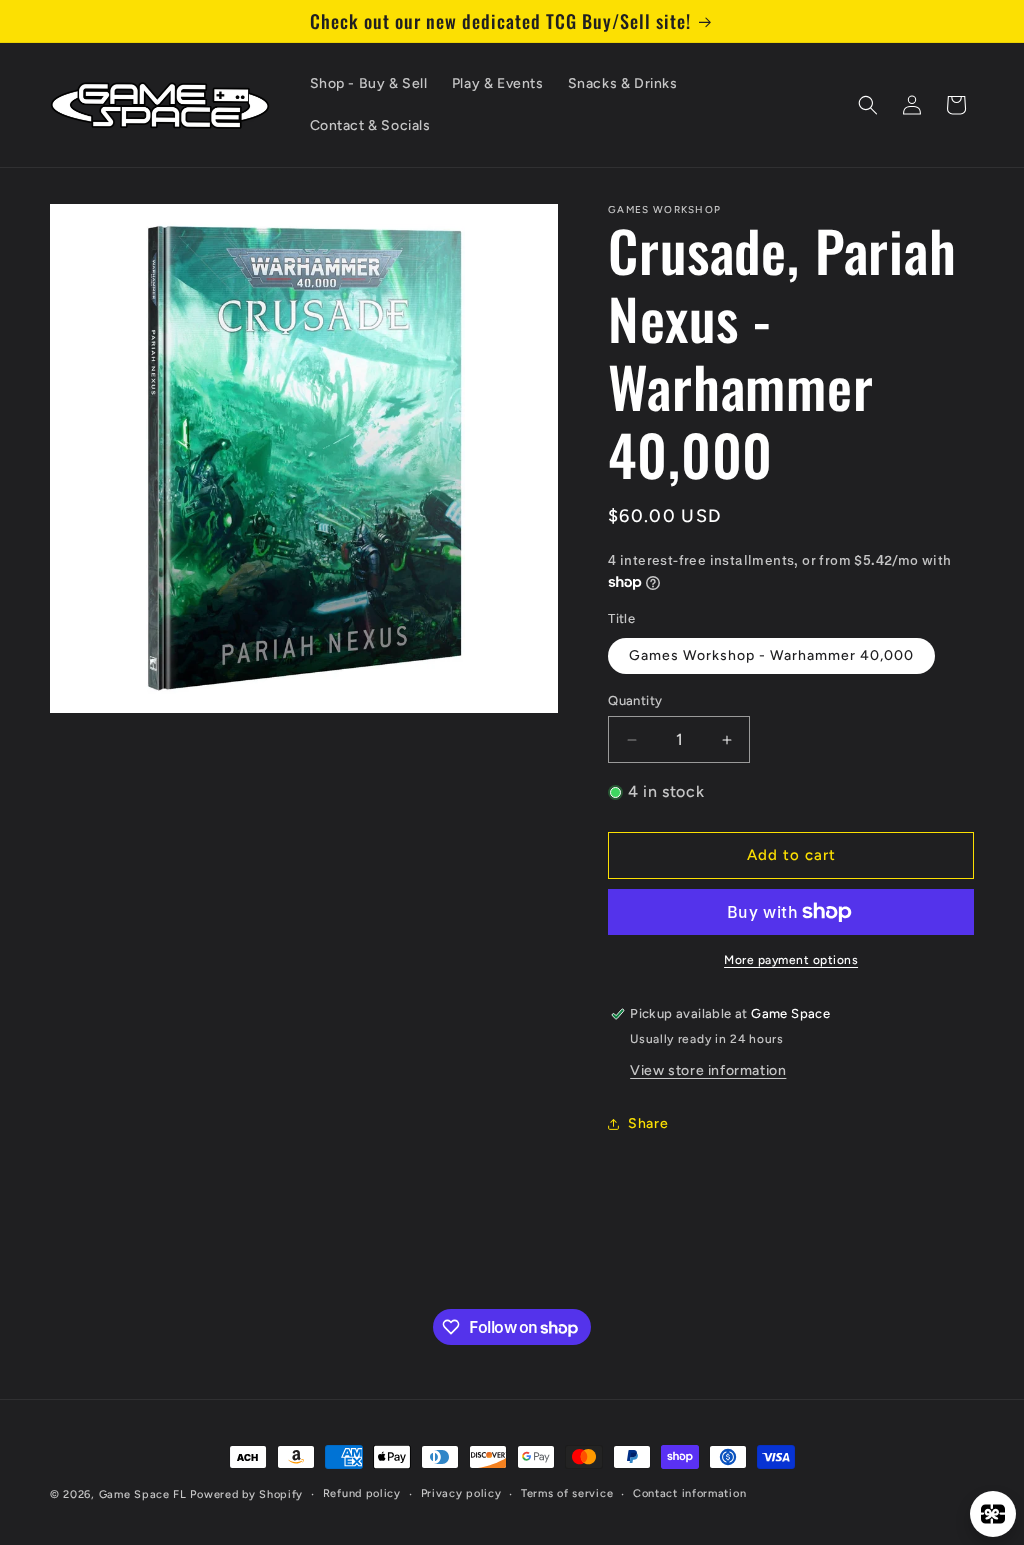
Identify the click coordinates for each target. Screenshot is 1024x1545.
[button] (868, 105)
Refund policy (362, 1493)
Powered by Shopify (246, 1494)
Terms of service (567, 1493)
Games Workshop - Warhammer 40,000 (771, 655)
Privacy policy (461, 1493)
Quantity (635, 700)
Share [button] (648, 1123)
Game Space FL (143, 1494)
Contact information (689, 1493)
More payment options (791, 960)
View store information (708, 1070)
